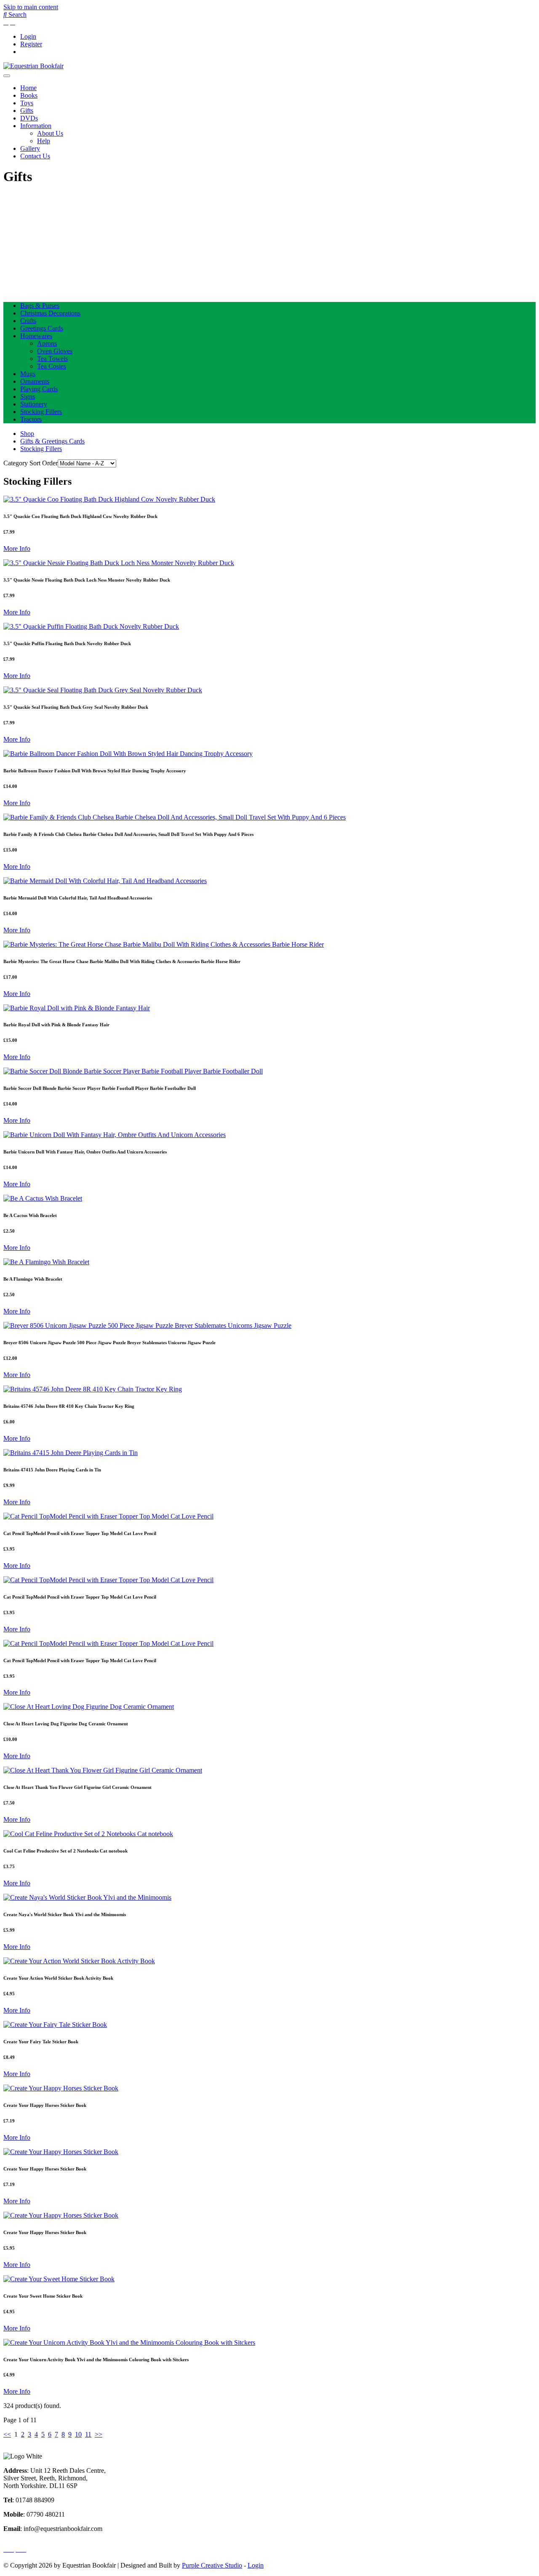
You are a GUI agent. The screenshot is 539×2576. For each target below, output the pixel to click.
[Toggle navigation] (7, 76)
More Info (17, 549)
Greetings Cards (42, 328)
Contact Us (35, 156)
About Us (50, 133)
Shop (27, 434)
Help (44, 141)
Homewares (36, 336)
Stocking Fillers (41, 412)
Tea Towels (52, 359)
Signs (28, 396)
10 (78, 2434)
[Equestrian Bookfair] (33, 66)
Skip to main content (31, 7)
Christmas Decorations (50, 313)
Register (31, 44)
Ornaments (35, 381)
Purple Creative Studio (212, 2565)
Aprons (47, 343)
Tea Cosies (52, 366)
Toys (27, 103)
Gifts (27, 111)
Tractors (31, 419)
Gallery (30, 148)
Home (28, 88)
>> (99, 2434)
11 (88, 2434)
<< (7, 2434)
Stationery (34, 404)
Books (29, 95)
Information (36, 126)
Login (28, 36)
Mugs (28, 374)
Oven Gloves (55, 351)
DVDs (29, 118)
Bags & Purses (40, 306)
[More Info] (109, 499)
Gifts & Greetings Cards (52, 441)
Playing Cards (39, 389)
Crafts (28, 321)
